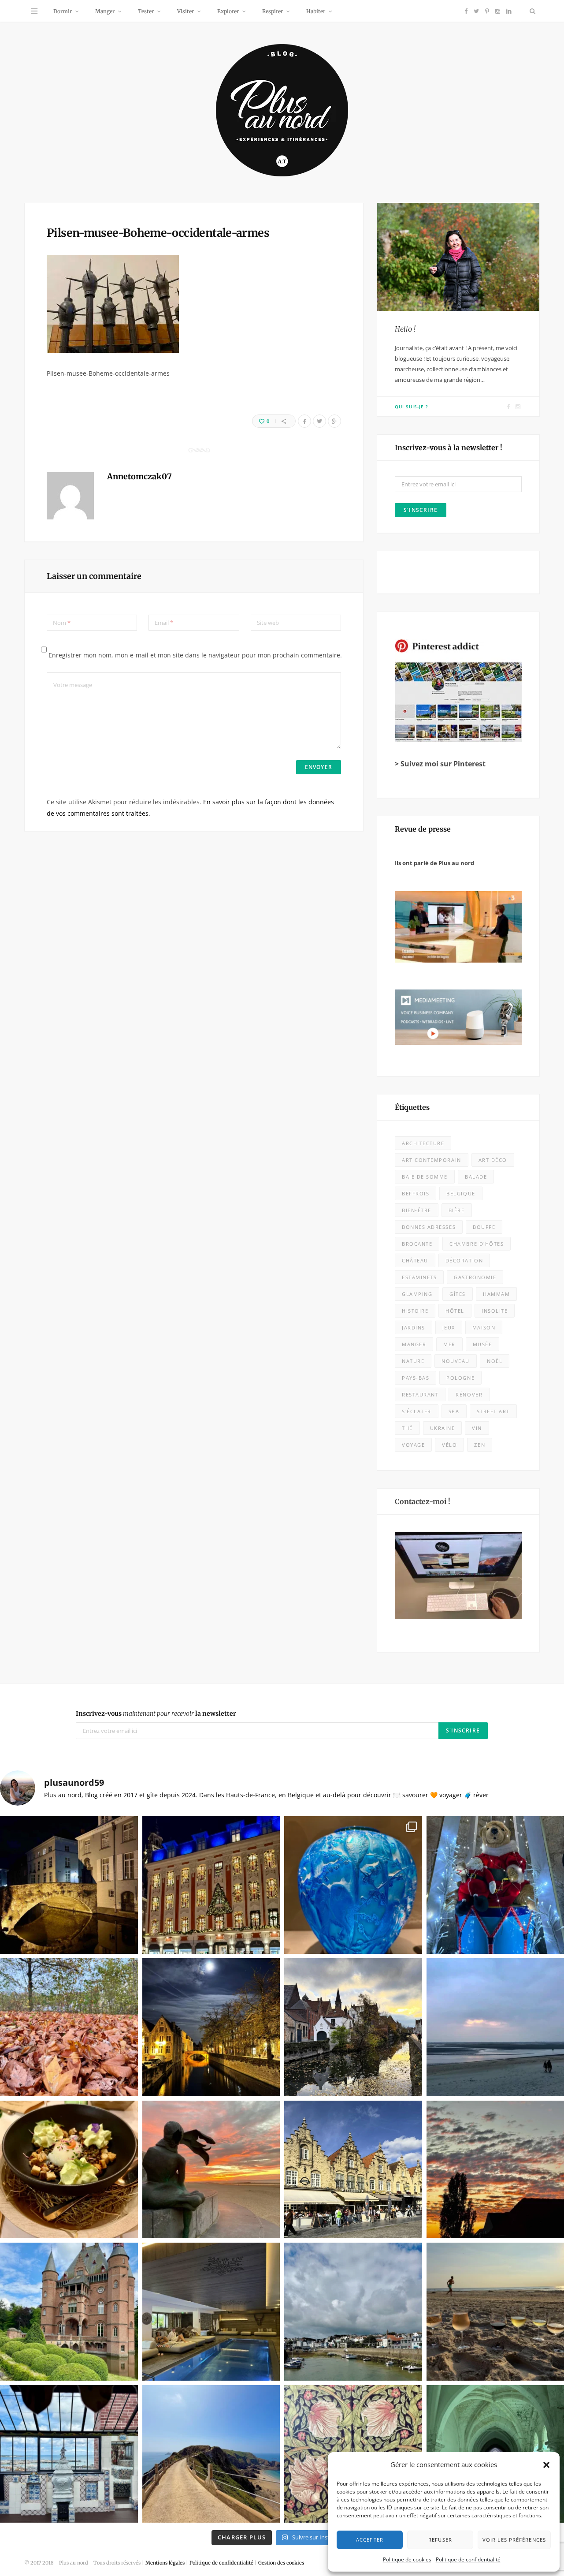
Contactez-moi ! (423, 1501)
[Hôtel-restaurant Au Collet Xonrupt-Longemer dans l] (69, 2170)
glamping (417, 1294)
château (415, 1260)
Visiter (186, 11)
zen (480, 1445)
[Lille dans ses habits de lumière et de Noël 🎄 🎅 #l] (211, 1885)
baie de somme (425, 1177)
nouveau (456, 1361)
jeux (449, 1327)
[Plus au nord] (282, 111)
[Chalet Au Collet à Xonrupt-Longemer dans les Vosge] (211, 2312)
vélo (449, 1445)
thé (407, 1428)
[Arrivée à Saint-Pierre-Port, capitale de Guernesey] (353, 2312)
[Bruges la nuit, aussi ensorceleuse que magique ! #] (69, 1885)
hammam (496, 1294)
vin (477, 1428)
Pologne (460, 1378)
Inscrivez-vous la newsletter (156, 1714)
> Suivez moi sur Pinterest (440, 764)
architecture (423, 1143)
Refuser (440, 2540)
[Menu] (34, 11)
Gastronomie (475, 1277)
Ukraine (443, 1428)
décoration (464, 1260)
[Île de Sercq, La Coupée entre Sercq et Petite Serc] (211, 2454)
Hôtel (455, 1311)
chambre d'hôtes (477, 1244)
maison (484, 1327)
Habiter (316, 11)
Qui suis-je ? (412, 407)
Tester (146, 11)
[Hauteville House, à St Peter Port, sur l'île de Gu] (69, 2454)
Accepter (370, 2540)
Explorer (228, 11)
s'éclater (417, 1411)
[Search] (531, 11)
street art (493, 1411)
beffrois (416, 1193)
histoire (415, 1311)
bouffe (484, 1227)
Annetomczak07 (139, 476)
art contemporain (432, 1160)
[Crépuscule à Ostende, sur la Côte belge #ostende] (211, 2170)
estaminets (419, 1277)
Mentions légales (165, 2563)
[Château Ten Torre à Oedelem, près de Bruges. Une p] (69, 2312)
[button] (546, 2465)
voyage (413, 1445)
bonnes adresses (429, 1227)
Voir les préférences (514, 2540)
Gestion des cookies (281, 2563)
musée (482, 1344)
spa (454, 1411)
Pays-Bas (416, 1378)
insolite (495, 1311)
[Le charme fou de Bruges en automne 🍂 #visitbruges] (353, 2027)
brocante (417, 1244)
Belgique (461, 1193)
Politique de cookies (407, 2559)
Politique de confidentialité (468, 2559)
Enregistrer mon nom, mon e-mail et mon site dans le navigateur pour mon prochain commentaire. (195, 655)
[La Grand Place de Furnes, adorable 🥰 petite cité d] (353, 2170)
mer (449, 1344)
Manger (105, 11)
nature (413, 1361)
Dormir (63, 11)
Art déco (493, 1160)
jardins (414, 1327)
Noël (495, 1361)
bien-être (417, 1210)
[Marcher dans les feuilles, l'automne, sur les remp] (69, 2027)
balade (476, 1177)
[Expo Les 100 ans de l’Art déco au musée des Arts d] (353, 1885)
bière (457, 1210)
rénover (469, 1394)
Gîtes (458, 1294)
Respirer (273, 11)
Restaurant (420, 1394)
